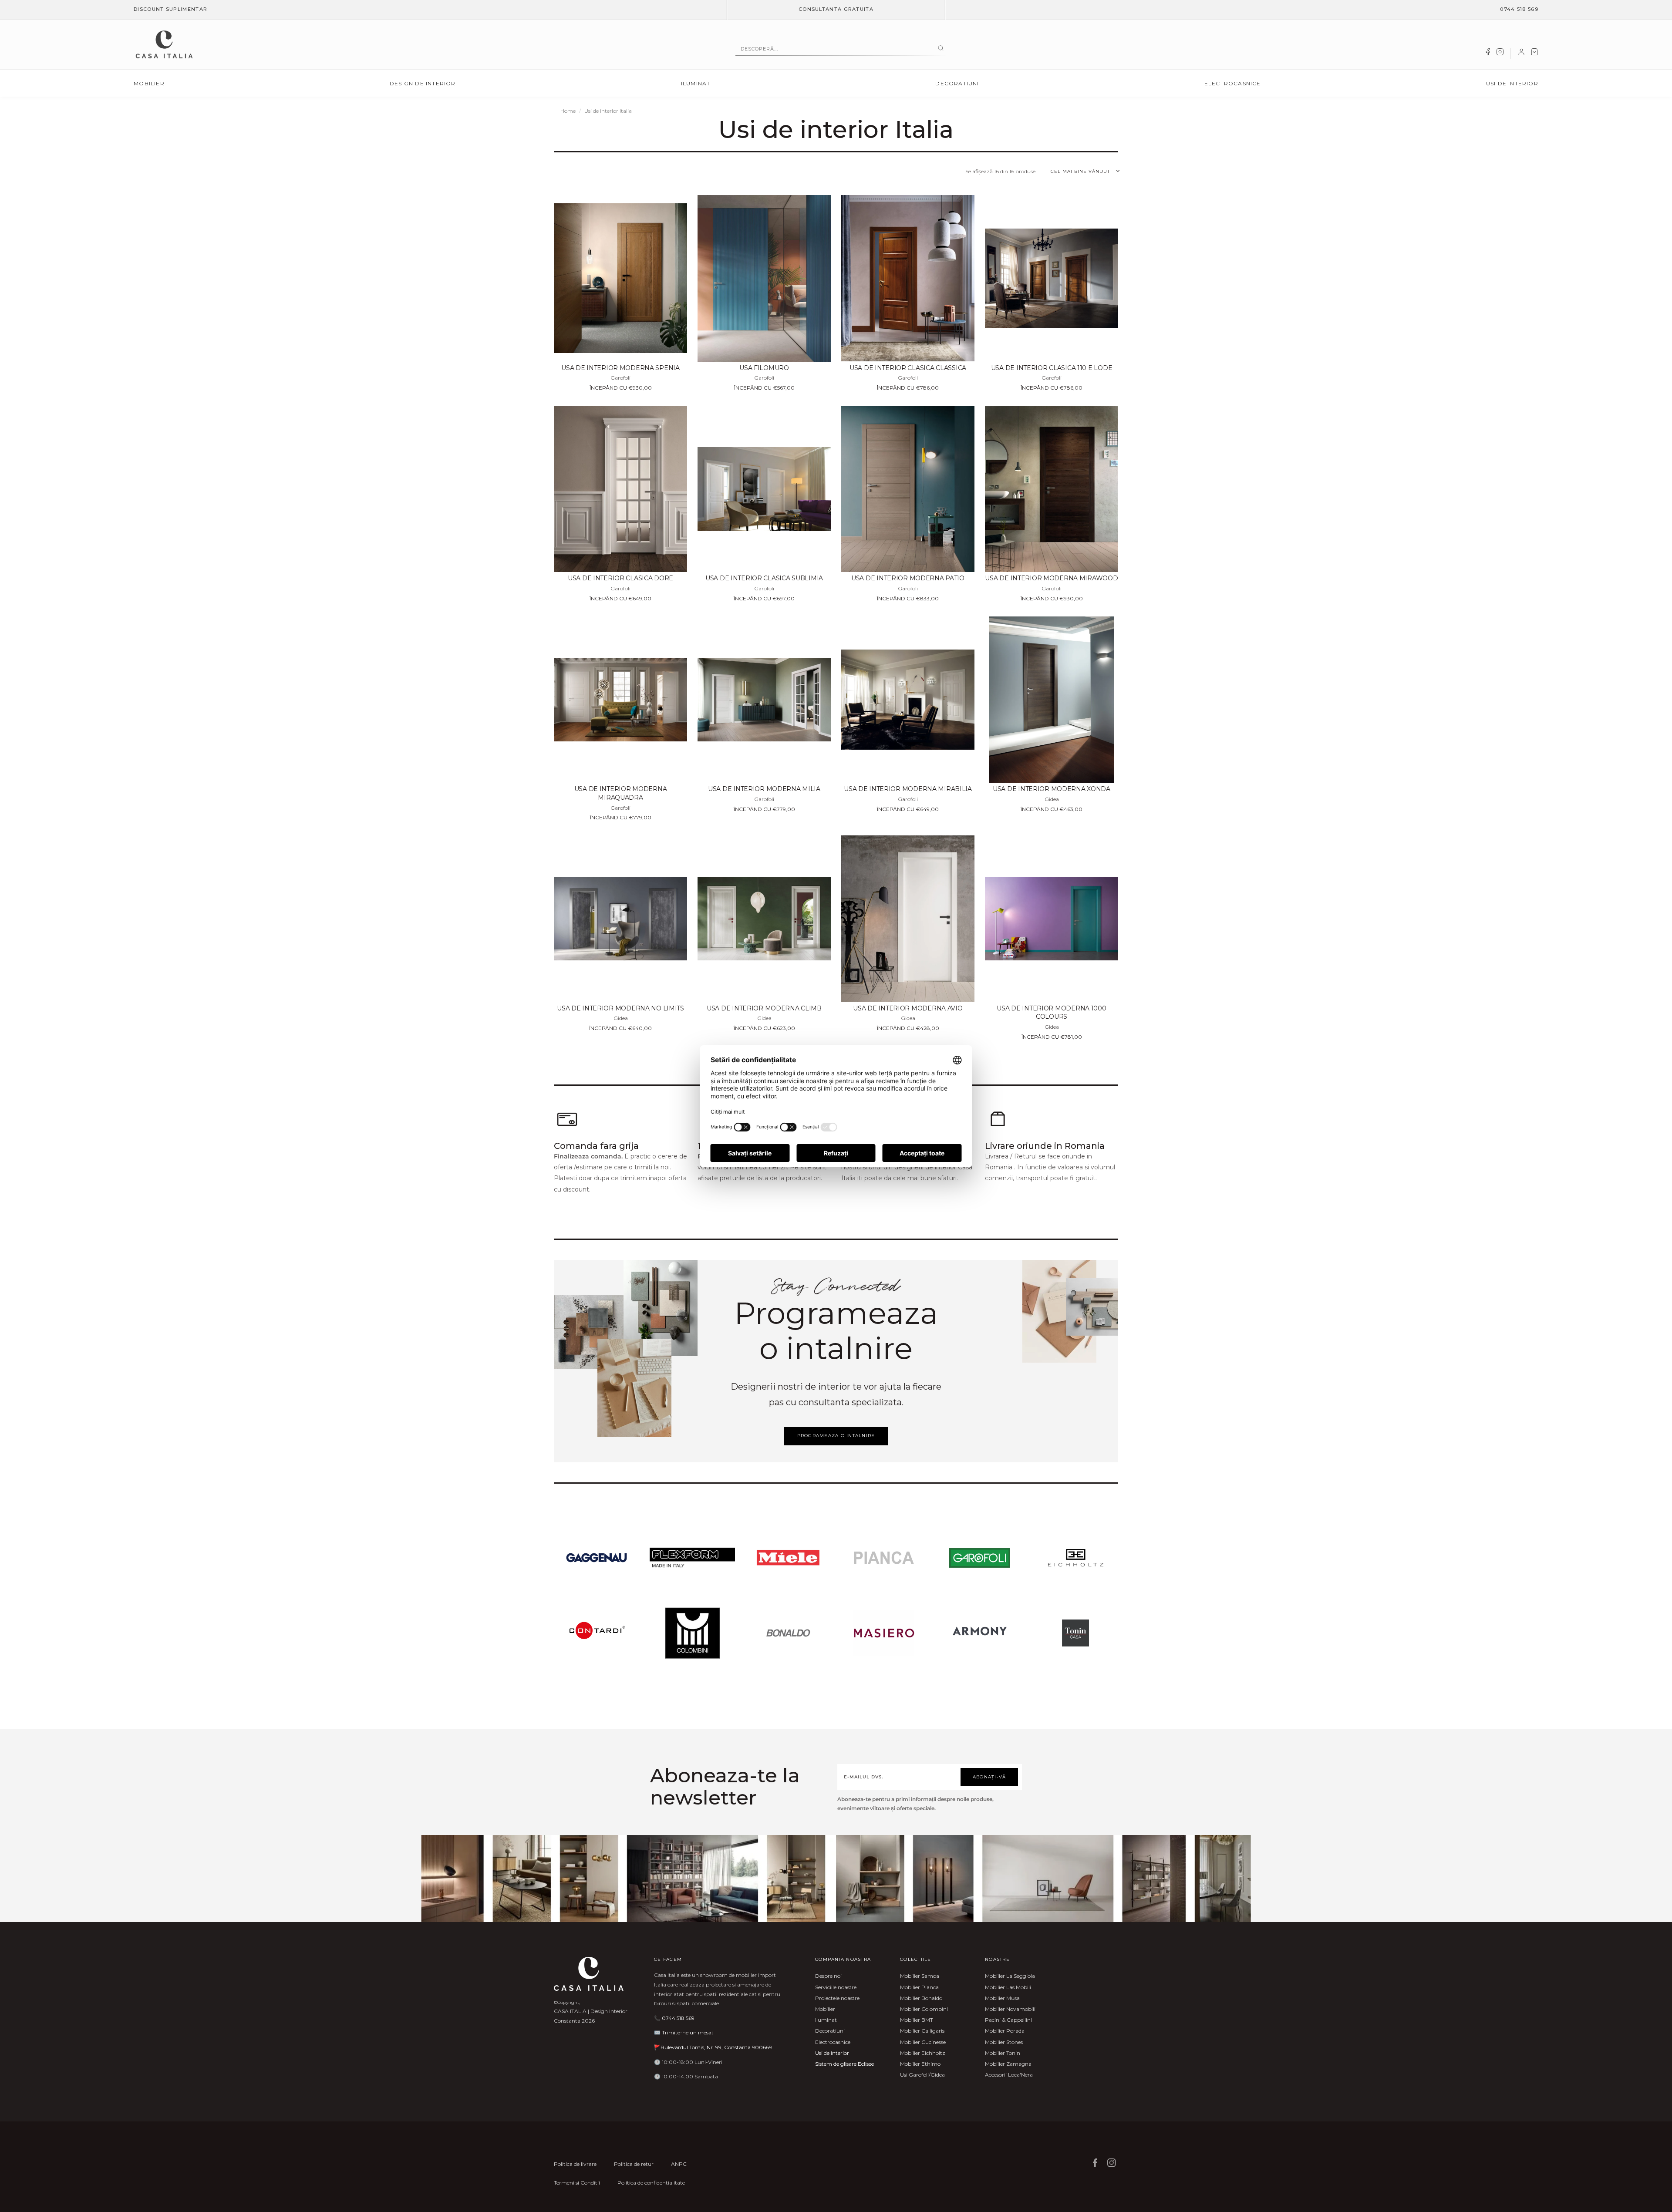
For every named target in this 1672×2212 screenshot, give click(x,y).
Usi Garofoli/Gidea (922, 2075)
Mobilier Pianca (919, 1987)
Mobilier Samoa (920, 1976)
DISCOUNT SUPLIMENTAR (170, 9)
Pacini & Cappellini (1008, 2020)
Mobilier (149, 83)
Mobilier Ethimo (920, 2064)
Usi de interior (1512, 83)
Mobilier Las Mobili (1008, 1987)
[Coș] (1534, 54)
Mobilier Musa (1002, 1998)
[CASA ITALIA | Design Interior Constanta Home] (164, 44)
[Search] (941, 49)
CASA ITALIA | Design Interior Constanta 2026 (591, 2016)
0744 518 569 (1519, 9)
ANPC (679, 2164)
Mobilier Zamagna (1008, 2064)
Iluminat (696, 83)
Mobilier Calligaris (922, 2031)
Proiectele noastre (837, 1998)
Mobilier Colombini (924, 2009)
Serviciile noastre (836, 1987)
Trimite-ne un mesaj (687, 2032)
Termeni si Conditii (577, 2183)
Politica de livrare (575, 2164)
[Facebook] (1488, 54)
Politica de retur (634, 2164)
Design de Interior (423, 83)
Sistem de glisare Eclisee (844, 2064)
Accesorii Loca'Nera (1009, 2075)
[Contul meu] (1521, 54)
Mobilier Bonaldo (921, 1998)
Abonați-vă (989, 1777)
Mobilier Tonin (1003, 2053)
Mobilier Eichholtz (923, 2053)
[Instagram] (1500, 54)
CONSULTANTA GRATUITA (836, 9)
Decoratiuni (957, 83)
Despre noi (828, 1976)
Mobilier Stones (1004, 2042)
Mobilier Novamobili (1010, 2009)
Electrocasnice (1233, 83)
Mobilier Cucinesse (923, 2042)
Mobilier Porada (1005, 2031)
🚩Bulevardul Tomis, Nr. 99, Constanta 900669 (713, 2047)
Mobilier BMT (917, 2020)
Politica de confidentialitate (651, 2183)
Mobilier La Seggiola (1010, 1976)
